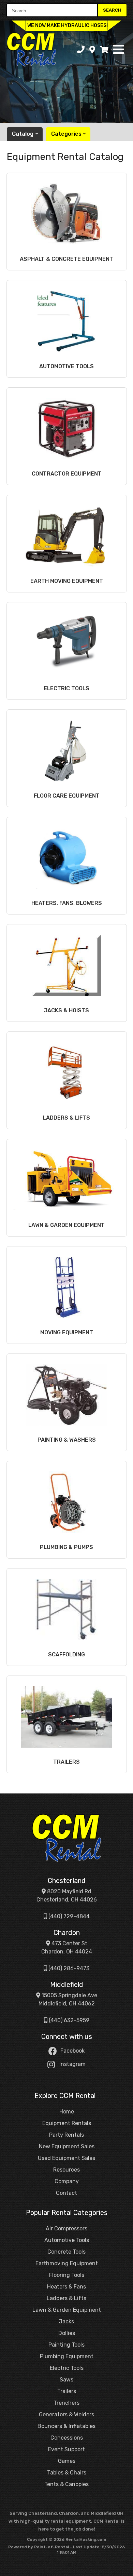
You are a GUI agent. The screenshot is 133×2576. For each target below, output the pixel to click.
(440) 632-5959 (68, 2020)
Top (124, 2568)
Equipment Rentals (67, 2123)
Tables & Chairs (67, 2473)
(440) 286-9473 (68, 1968)
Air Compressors (66, 2228)
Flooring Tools (67, 2275)
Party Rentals (66, 2135)
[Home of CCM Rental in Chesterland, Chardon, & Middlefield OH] (31, 50)
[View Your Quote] (104, 50)
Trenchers (66, 2403)
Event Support (66, 2449)
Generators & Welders (66, 2414)
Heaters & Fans (66, 2287)
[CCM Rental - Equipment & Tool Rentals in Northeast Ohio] (66, 1838)
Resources (66, 2170)
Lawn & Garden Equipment (67, 2310)
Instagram (72, 2064)
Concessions (67, 2438)
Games (67, 2461)
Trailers (67, 2391)
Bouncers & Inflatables (66, 2426)
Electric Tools (67, 2368)
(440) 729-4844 (68, 1916)
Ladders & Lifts (66, 2298)
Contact (66, 2193)
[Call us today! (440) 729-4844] (81, 50)
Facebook (72, 2051)
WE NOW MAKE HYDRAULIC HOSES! (68, 25)
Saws (66, 2380)
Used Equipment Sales (66, 2158)
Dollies (67, 2333)
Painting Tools (66, 2345)
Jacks (66, 2321)
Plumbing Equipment (67, 2356)
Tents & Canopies (66, 2484)
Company (67, 2181)
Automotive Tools (67, 2240)
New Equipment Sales (67, 2146)
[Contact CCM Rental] (92, 50)
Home (67, 2112)
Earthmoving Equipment (67, 2263)
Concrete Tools (66, 2252)
